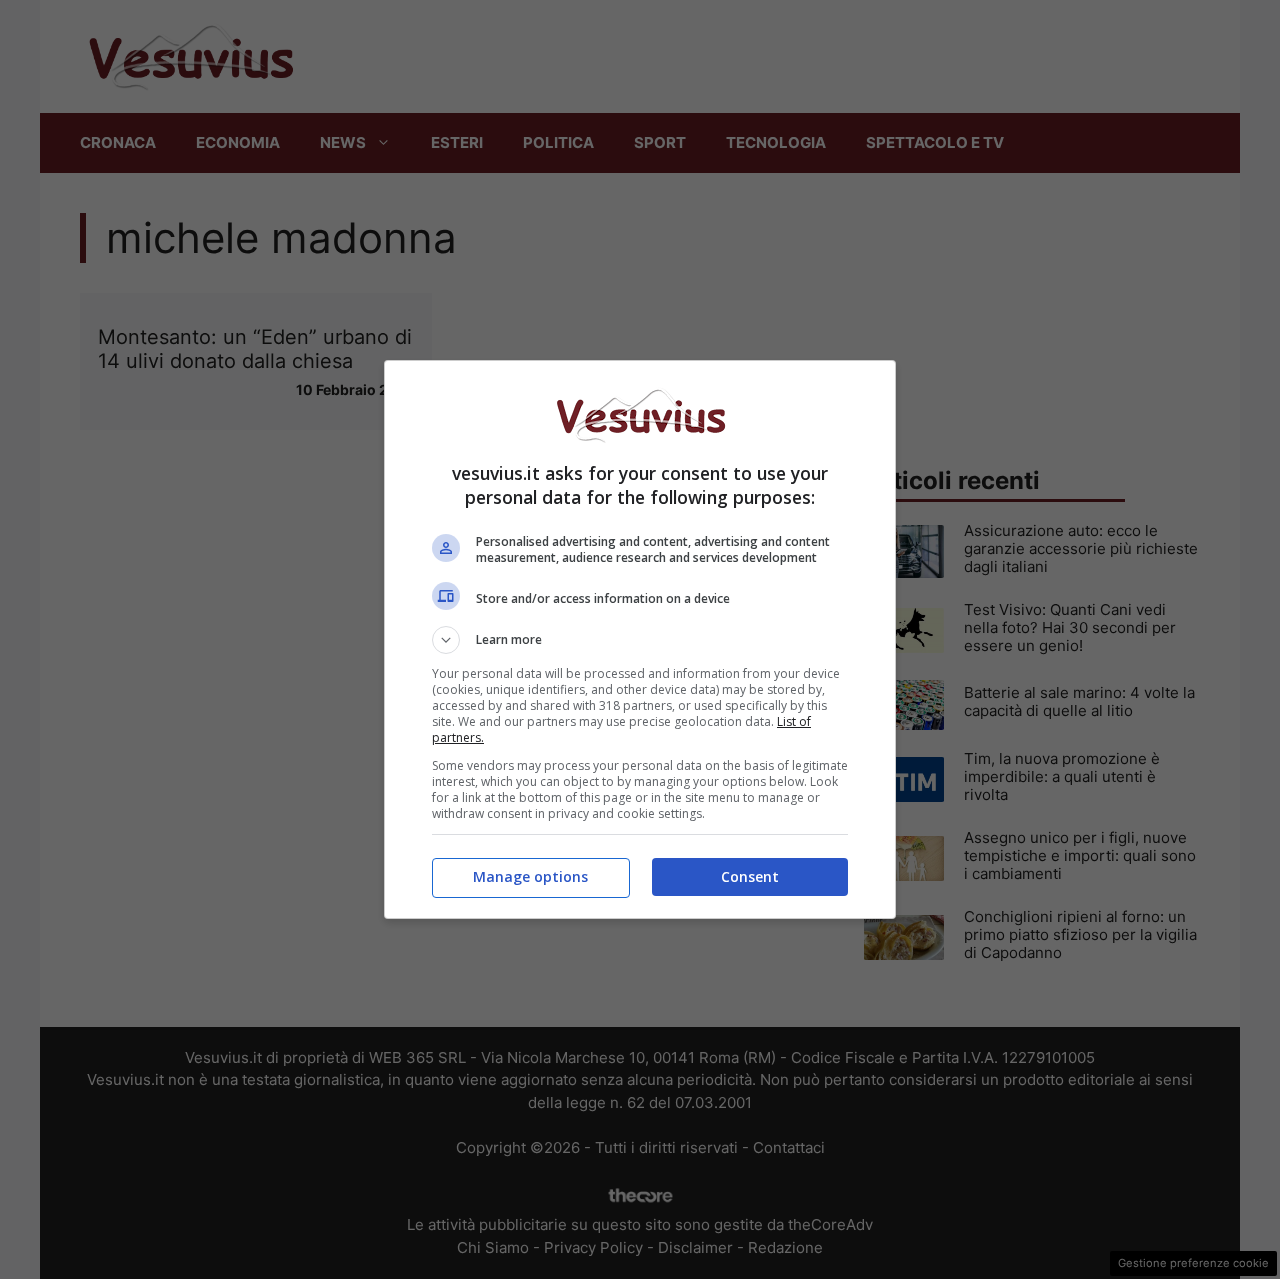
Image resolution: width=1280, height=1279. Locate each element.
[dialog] (640, 639)
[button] (640, 640)
